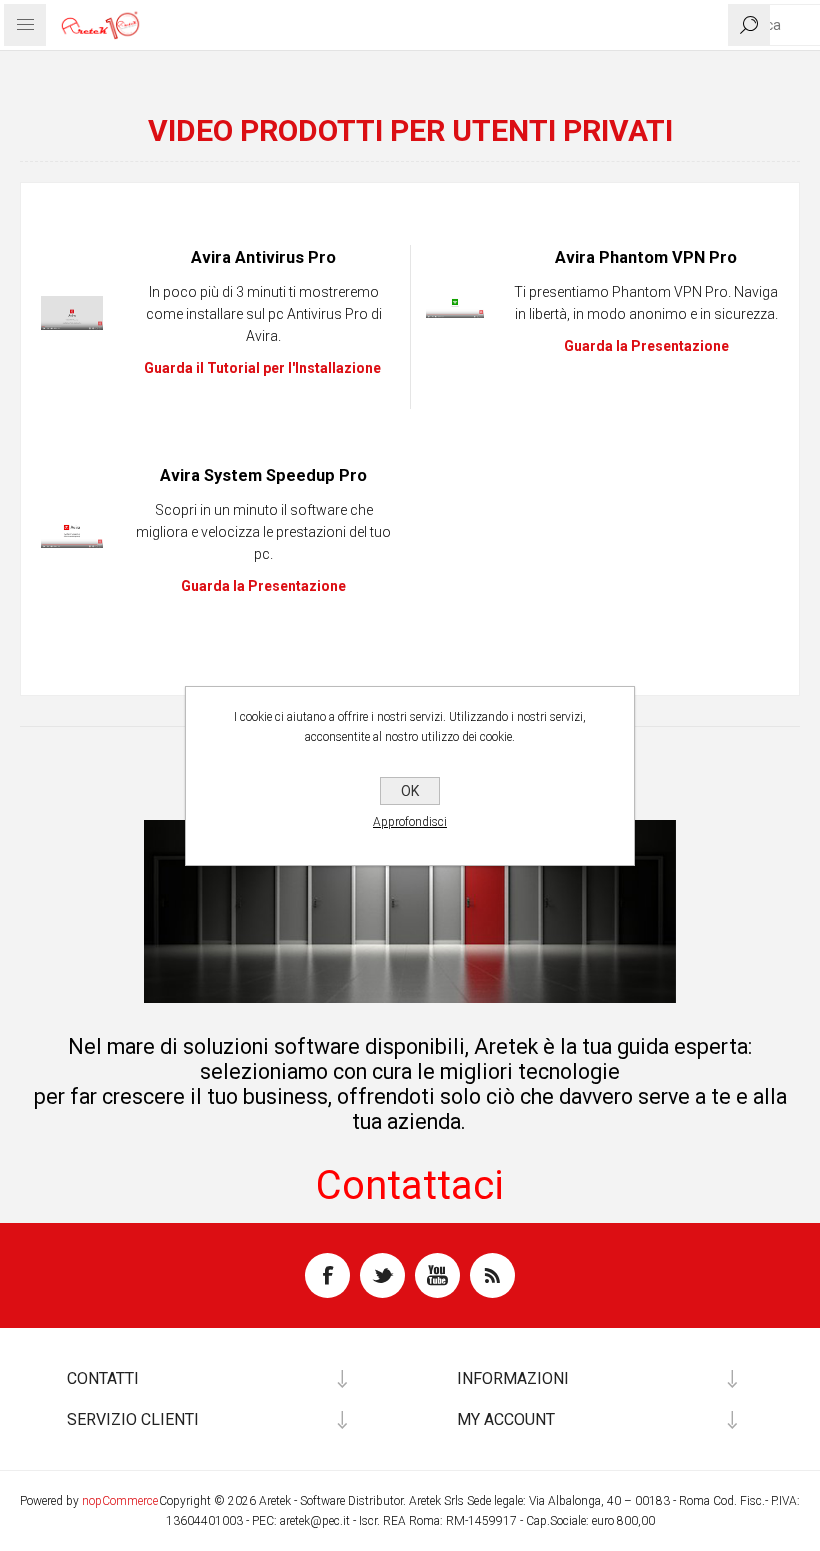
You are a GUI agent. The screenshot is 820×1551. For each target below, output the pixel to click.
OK (410, 791)
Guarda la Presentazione (263, 586)
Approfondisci (410, 822)
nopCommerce (120, 1501)
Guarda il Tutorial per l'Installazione (262, 368)
